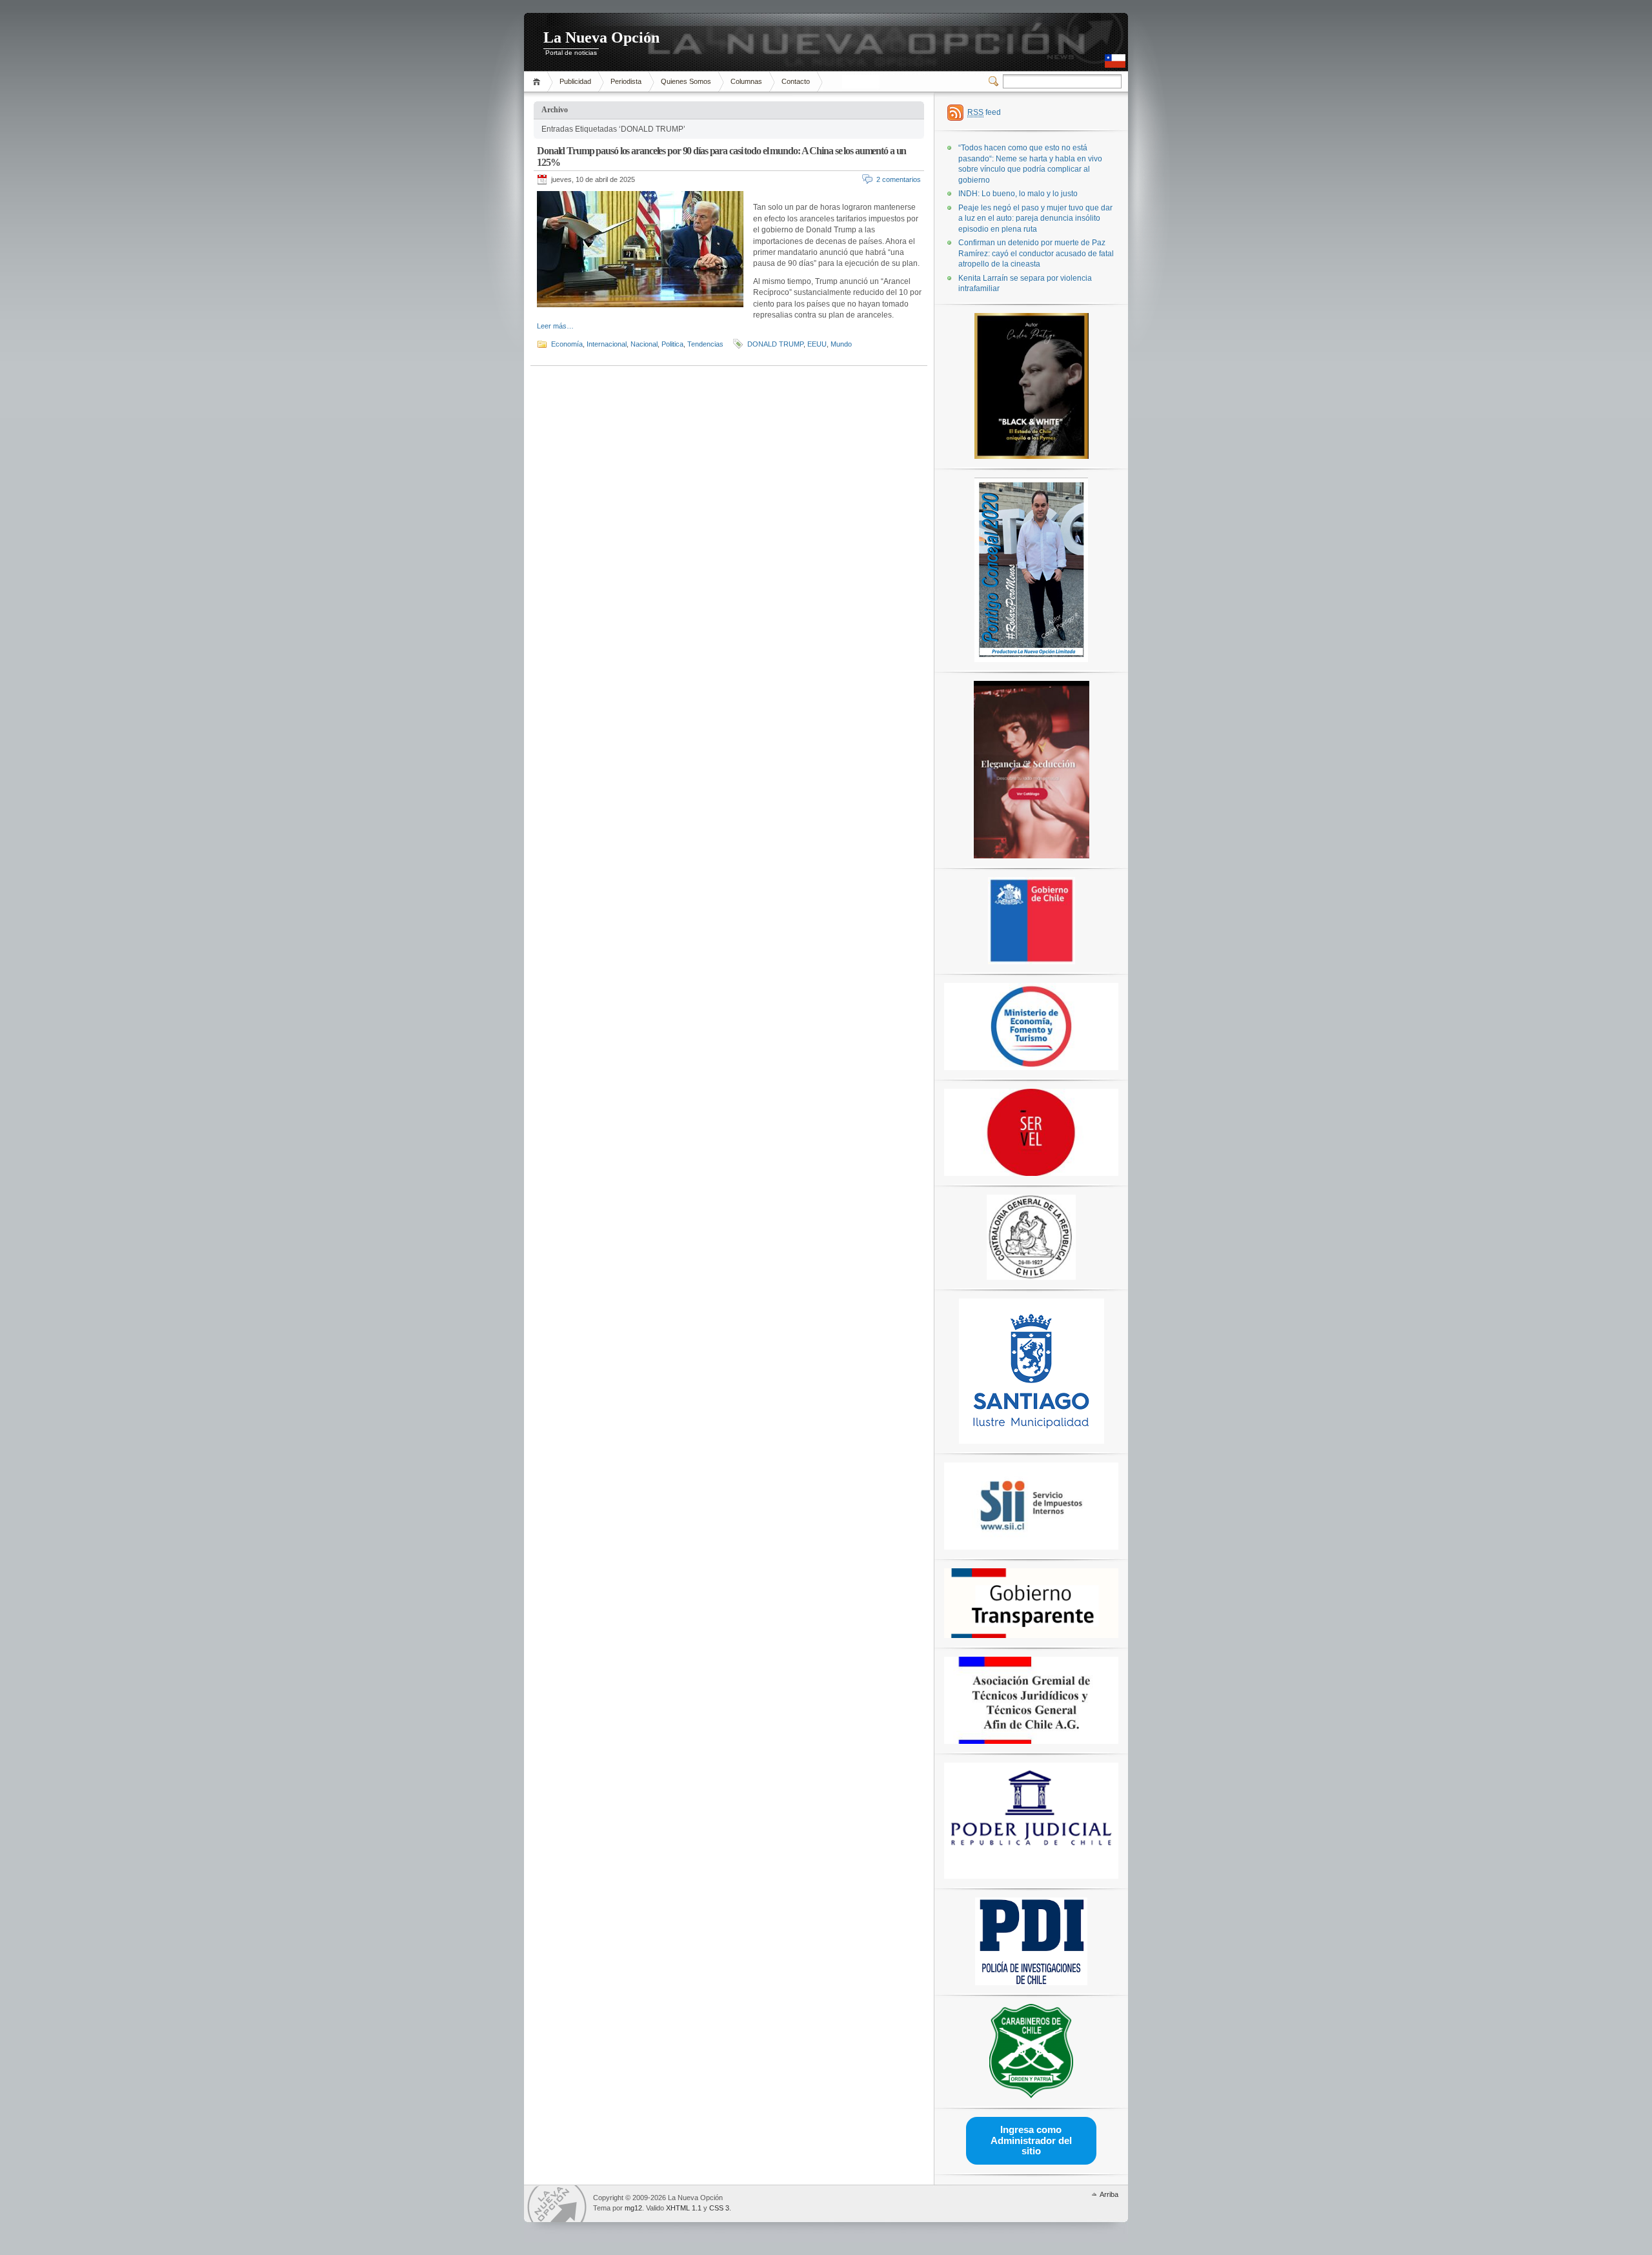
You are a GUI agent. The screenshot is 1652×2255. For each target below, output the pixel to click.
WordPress (557, 2204)
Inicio (539, 82)
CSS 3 (719, 2208)
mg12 (633, 2208)
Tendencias (705, 344)
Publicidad (575, 81)
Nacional (644, 344)
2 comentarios (899, 179)
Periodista (626, 81)
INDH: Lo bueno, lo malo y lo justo (1018, 194)
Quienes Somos (686, 81)
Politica (672, 344)
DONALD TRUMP (775, 344)
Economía (567, 344)
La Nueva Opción (601, 37)
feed (984, 112)
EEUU (817, 344)
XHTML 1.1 (684, 2208)
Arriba (1109, 2194)
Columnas (746, 81)
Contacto (796, 81)
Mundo (841, 344)
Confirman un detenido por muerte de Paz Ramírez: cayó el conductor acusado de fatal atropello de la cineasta (1036, 253)
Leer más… (555, 326)
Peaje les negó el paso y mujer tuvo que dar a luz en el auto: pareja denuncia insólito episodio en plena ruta (1035, 218)
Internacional (607, 344)
